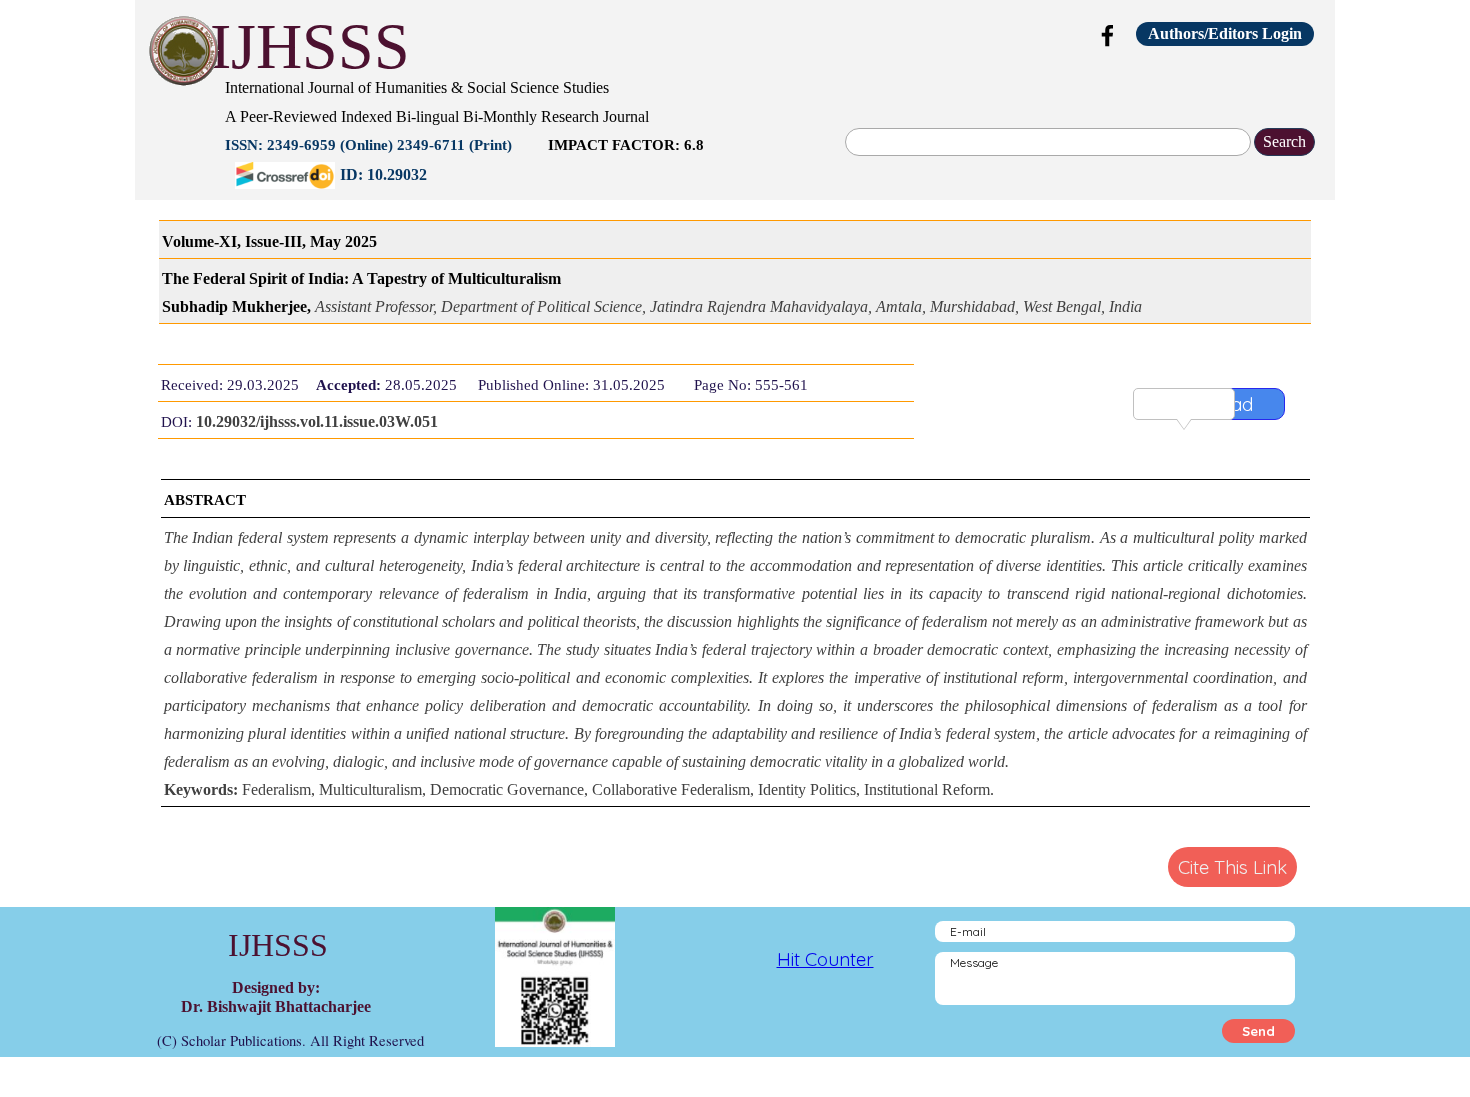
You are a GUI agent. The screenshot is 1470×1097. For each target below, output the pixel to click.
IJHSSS (310, 46)
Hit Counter (825, 959)
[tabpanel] (620, 129)
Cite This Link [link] (1232, 867)
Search (1284, 141)
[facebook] (1108, 35)
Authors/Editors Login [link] (1225, 33)
